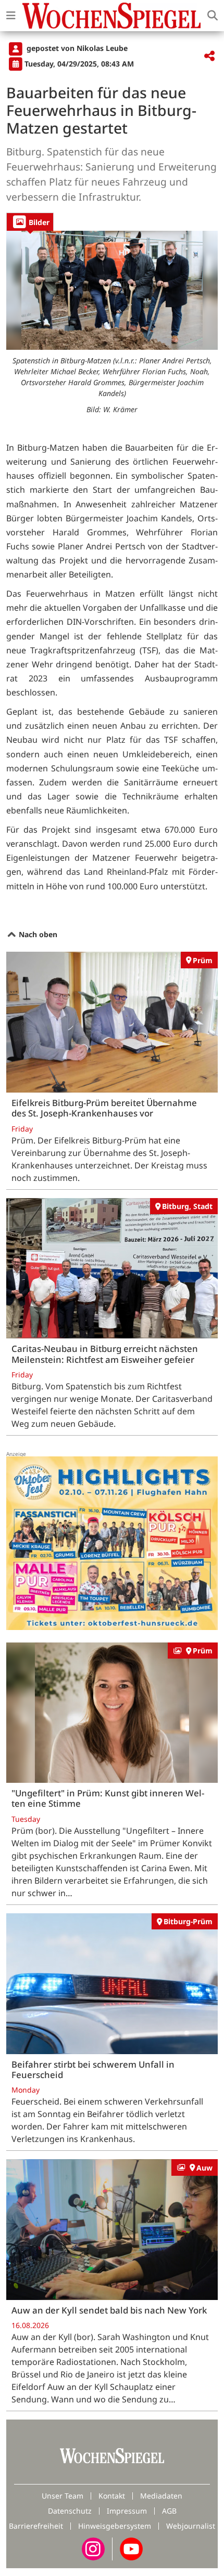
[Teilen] (209, 56)
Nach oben (37, 934)
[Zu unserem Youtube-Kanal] (131, 2548)
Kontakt (112, 2496)
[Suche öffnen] (213, 16)
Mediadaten (161, 2496)
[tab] (30, 222)
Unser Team (63, 2496)
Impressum (127, 2511)
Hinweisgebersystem (115, 2526)
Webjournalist (191, 2526)
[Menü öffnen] (11, 16)
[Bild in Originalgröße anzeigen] (112, 290)
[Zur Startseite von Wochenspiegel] (111, 16)
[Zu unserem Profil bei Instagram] (93, 2548)
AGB (169, 2511)
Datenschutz (70, 2511)
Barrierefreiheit (36, 2526)
